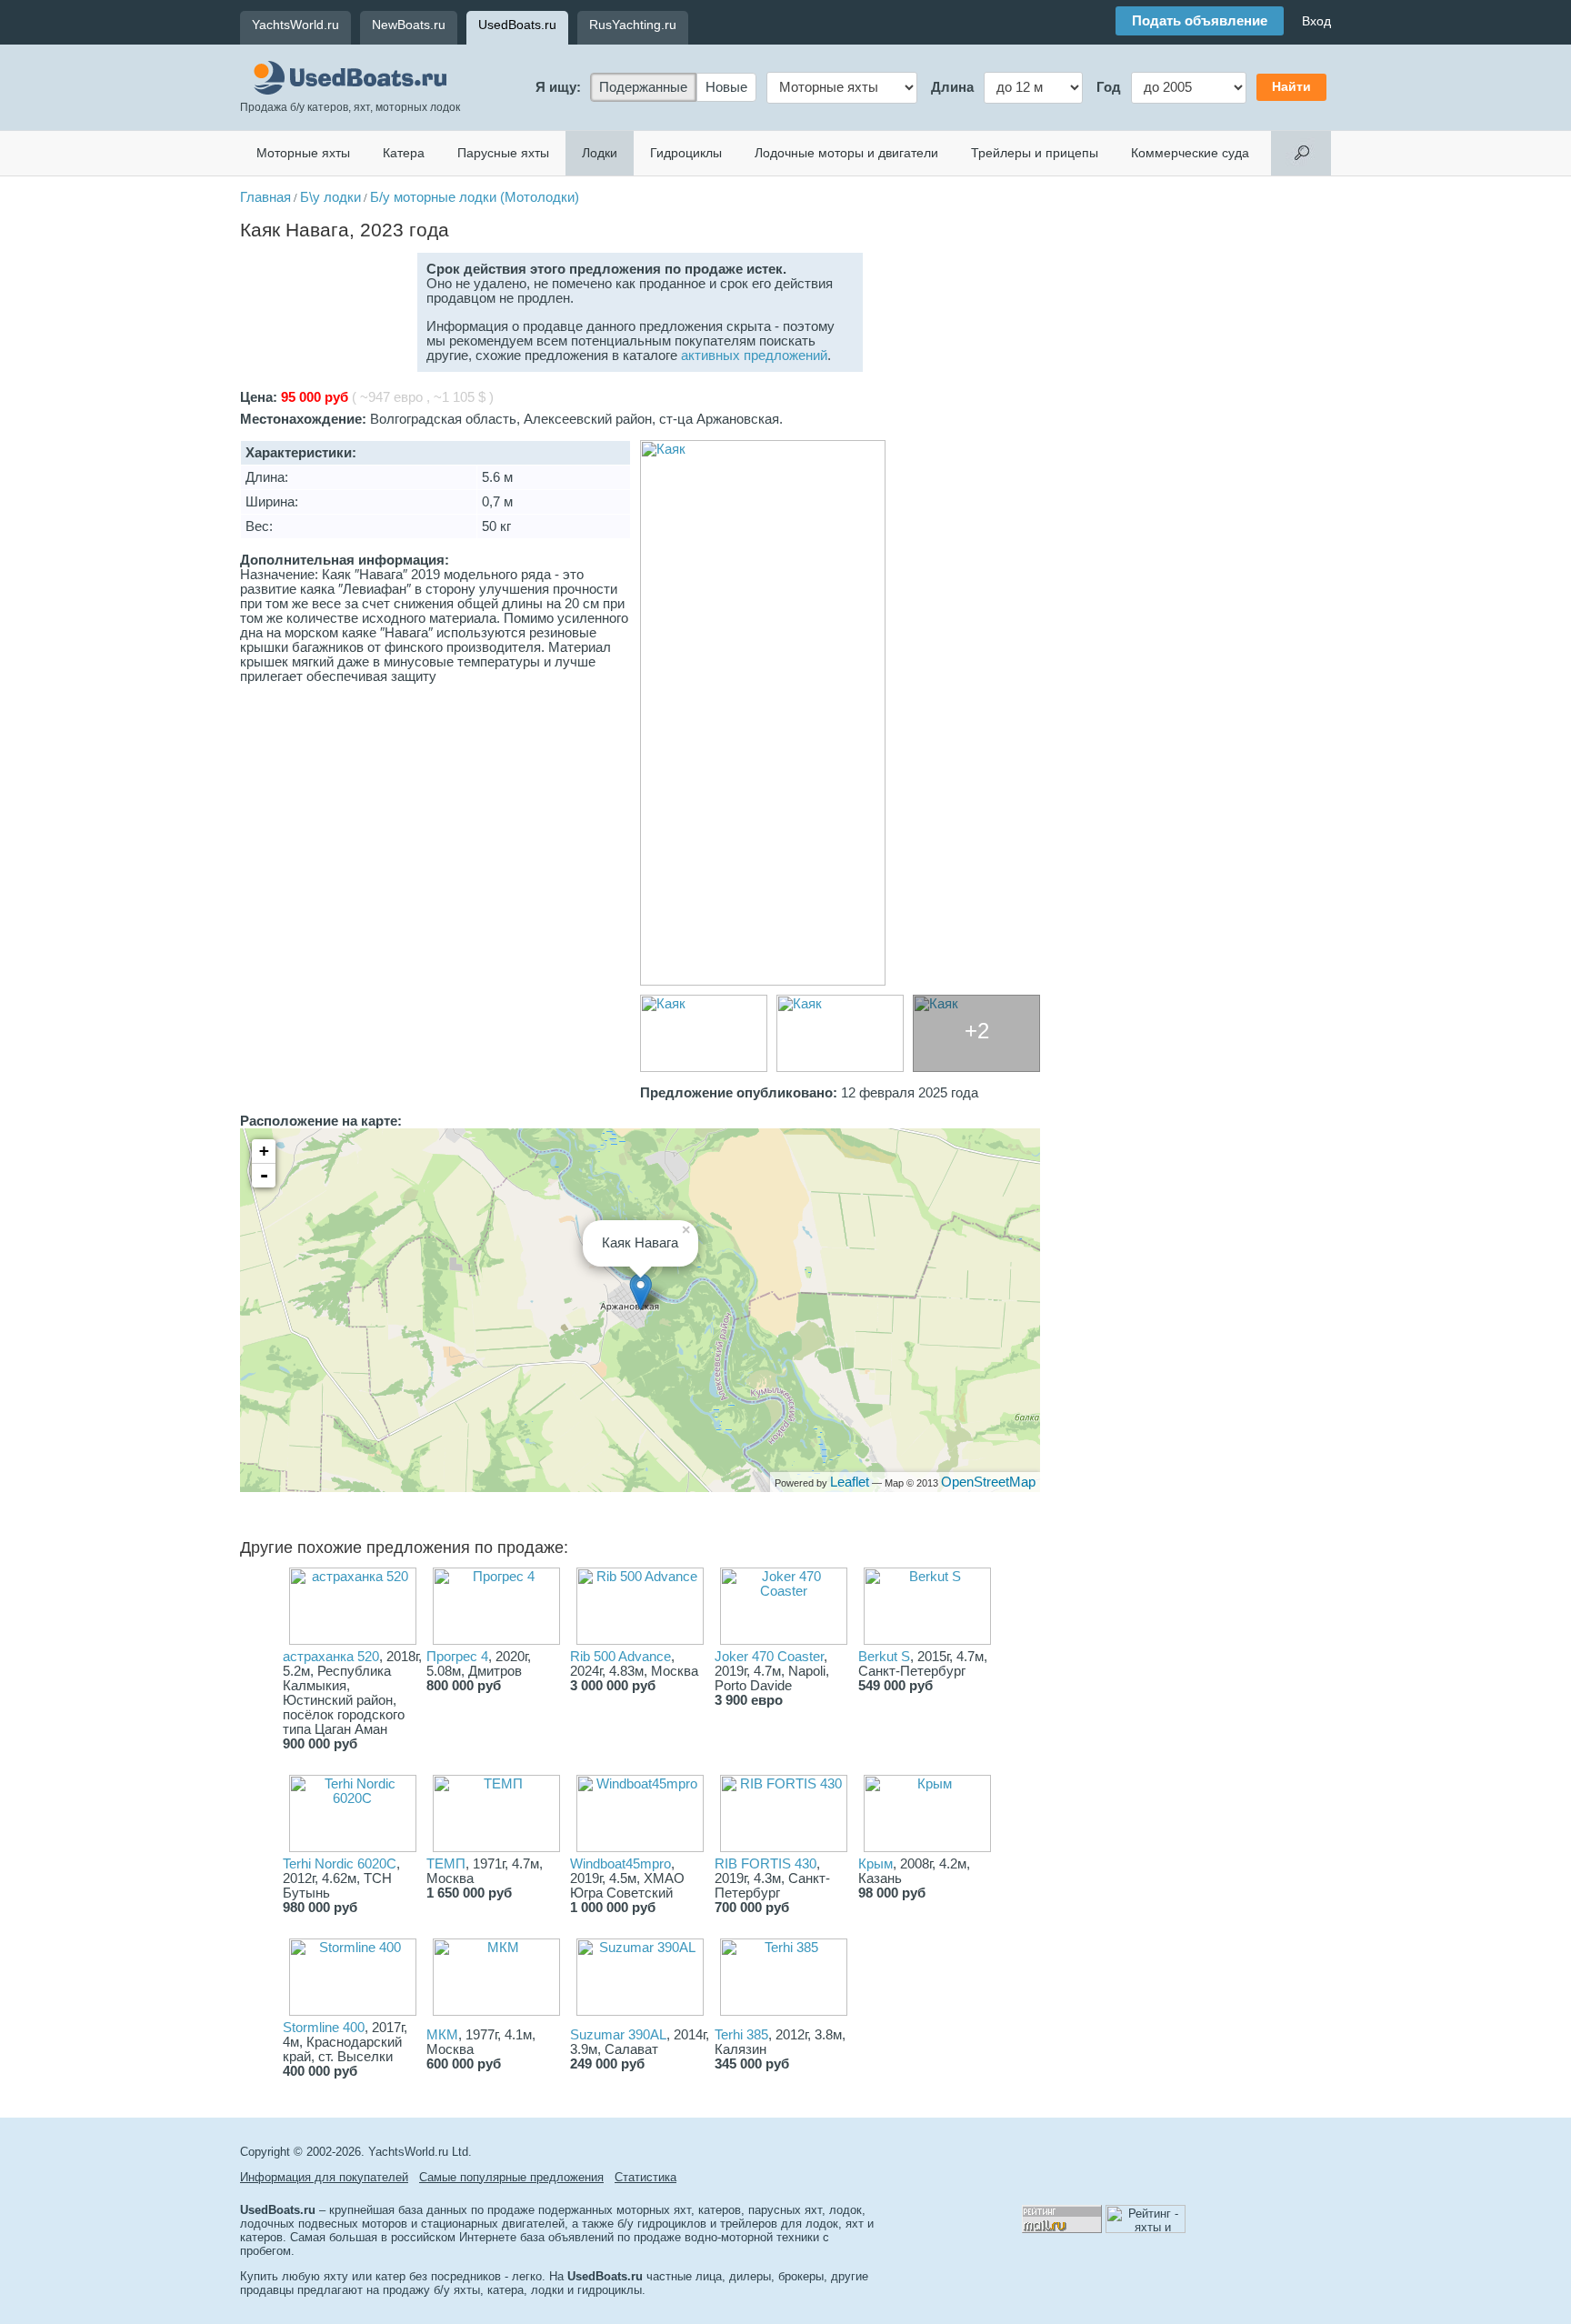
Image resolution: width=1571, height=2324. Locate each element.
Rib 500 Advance (620, 1657)
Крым (876, 1864)
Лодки (600, 153)
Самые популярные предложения (511, 2177)
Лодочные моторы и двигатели (846, 153)
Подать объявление (1200, 21)
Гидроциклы (686, 153)
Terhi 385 (741, 2035)
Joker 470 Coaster (769, 1657)
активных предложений (754, 356)
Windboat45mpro (620, 1864)
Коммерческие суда (1190, 153)
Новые (726, 87)
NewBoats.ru (409, 25)
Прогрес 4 (457, 1657)
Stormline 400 (324, 2028)
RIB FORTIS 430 (765, 1864)
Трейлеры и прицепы (1035, 153)
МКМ (442, 2035)
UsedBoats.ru (517, 25)
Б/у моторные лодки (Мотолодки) (475, 197)
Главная (265, 197)
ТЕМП (446, 1864)
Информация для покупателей (324, 2177)
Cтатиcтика (645, 2177)
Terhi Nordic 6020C (340, 1864)
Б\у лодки (330, 197)
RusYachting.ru (633, 25)
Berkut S (884, 1657)
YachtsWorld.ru (295, 25)
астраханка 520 (331, 1657)
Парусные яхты (503, 153)
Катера (404, 153)
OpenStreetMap (988, 1482)
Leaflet (850, 1482)
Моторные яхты (303, 153)
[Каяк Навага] (840, 713)
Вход (1316, 21)
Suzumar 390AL (618, 2035)
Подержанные (643, 87)
